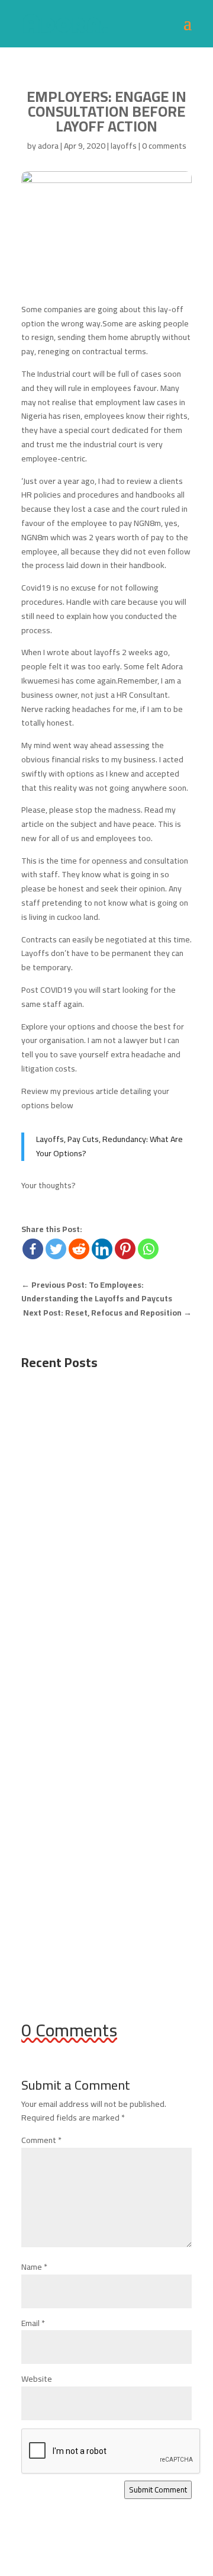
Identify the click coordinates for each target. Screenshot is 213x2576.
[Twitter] (56, 1249)
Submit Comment (158, 2490)
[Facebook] (33, 1249)
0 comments (164, 146)
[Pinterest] (125, 1249)
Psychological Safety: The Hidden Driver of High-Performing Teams (101, 1643)
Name (34, 2267)
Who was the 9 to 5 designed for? (102, 1429)
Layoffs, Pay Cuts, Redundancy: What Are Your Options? (109, 1146)
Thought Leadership (69, 1673)
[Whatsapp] (148, 1249)
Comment (41, 2140)
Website (37, 2379)
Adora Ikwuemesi (75, 1441)
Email (33, 2323)
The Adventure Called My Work (94, 1842)
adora (48, 146)
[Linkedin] (102, 1249)
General (47, 1455)
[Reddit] (79, 1249)
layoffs (124, 146)
